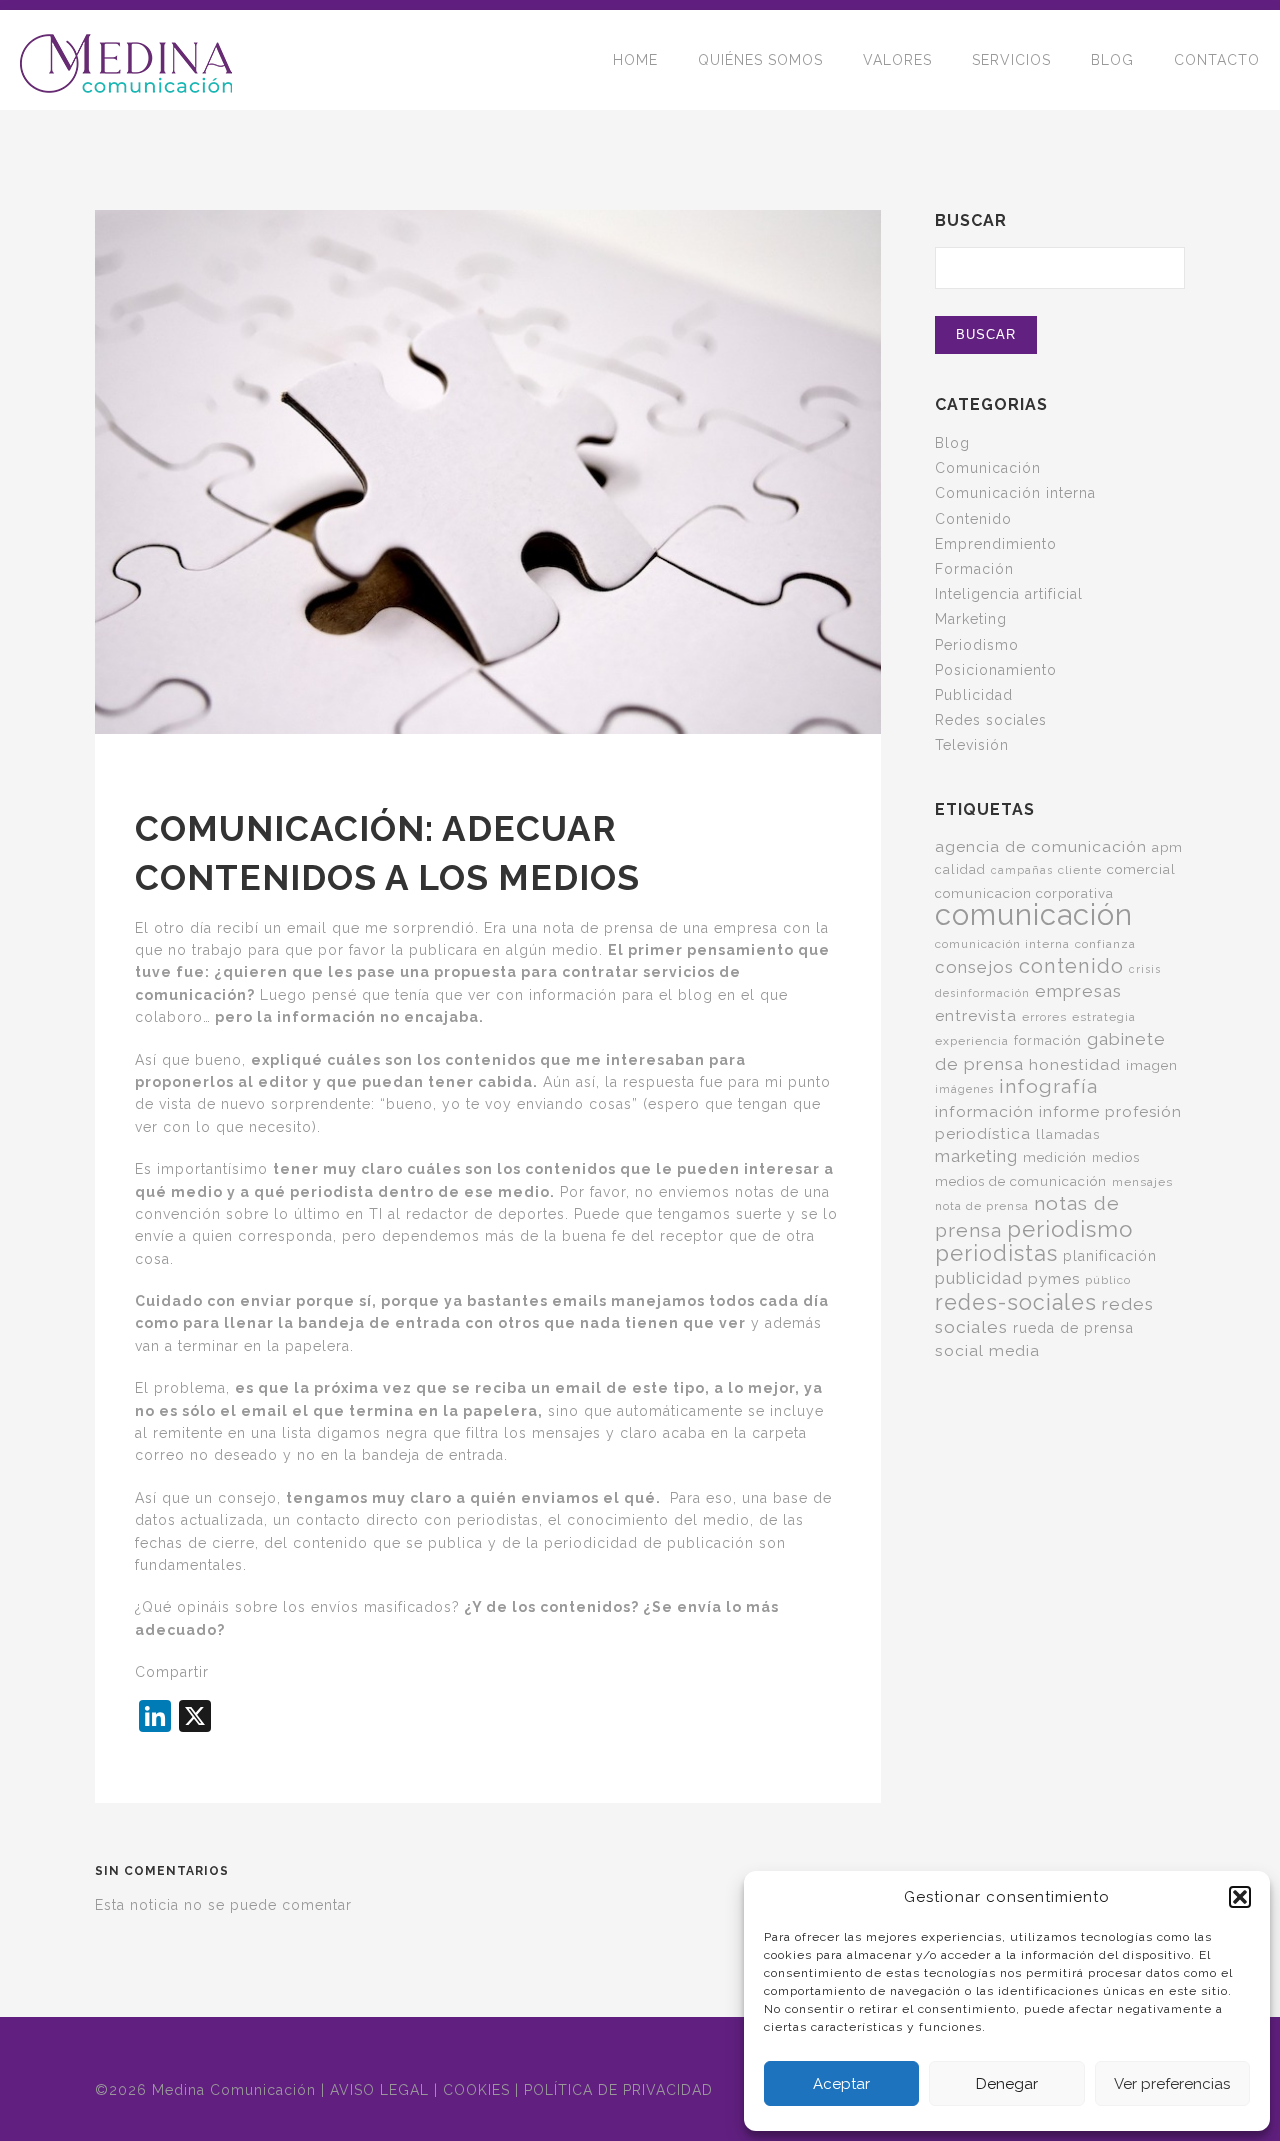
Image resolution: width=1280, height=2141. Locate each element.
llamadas (1068, 1134)
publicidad (979, 1278)
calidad (960, 869)
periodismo (1070, 1229)
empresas (1078, 991)
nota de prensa (982, 1206)
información (984, 1111)
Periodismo (977, 645)
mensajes (1142, 1182)
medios (1116, 1157)
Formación (974, 569)
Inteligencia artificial (1009, 594)
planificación (1110, 1256)
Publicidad (974, 695)
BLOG (1112, 60)
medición (1055, 1157)
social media (987, 1350)
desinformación (982, 993)
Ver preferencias (1172, 2084)
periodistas (996, 1253)
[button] (1240, 1897)
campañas (1022, 870)
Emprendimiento (996, 544)
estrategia (1104, 1017)
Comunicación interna (1015, 493)
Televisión (972, 745)
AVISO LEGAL (379, 2090)
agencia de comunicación (1041, 846)
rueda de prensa (1073, 1328)
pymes (1054, 1279)
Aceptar (841, 2084)
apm (1167, 847)
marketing (976, 1156)
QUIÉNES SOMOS (760, 60)
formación (1048, 1040)
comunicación (1034, 914)
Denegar (1007, 2084)
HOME (635, 60)
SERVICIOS (1011, 60)
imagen (1152, 1065)
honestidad (1075, 1065)
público (1108, 1280)
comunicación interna (1002, 944)
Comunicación (988, 468)
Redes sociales (991, 720)
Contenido (973, 519)
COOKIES (476, 2090)
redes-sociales (1016, 1302)
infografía (1048, 1086)
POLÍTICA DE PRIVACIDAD (618, 2090)
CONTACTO (1217, 60)
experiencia (972, 1041)
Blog (952, 443)
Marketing (971, 619)
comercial (1141, 869)
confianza (1105, 944)
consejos (974, 967)
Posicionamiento (996, 670)
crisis (1145, 969)
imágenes (964, 1089)
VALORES (897, 60)
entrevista (976, 1015)
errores (1044, 1017)
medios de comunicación (1021, 1181)
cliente (1080, 870)
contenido (1071, 966)
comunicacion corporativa (1024, 893)
